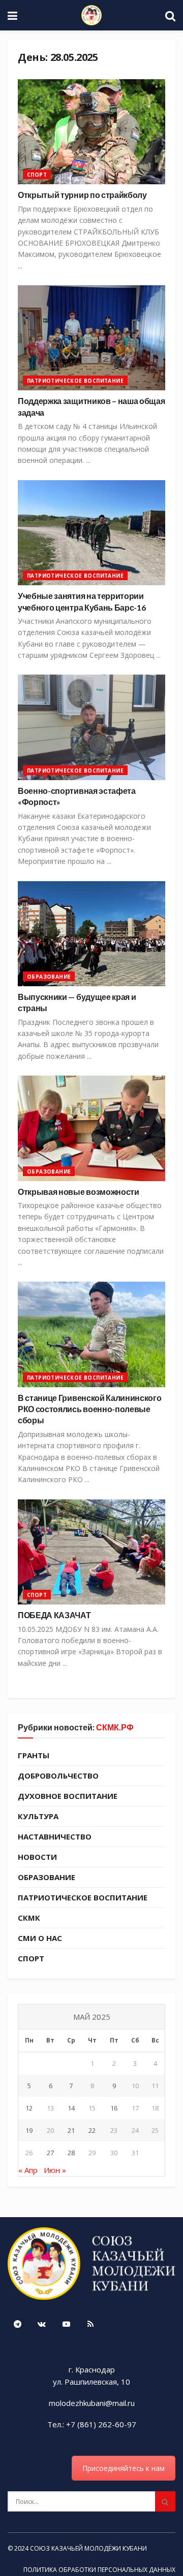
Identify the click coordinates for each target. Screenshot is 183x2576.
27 (50, 2153)
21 (71, 2130)
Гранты (34, 1755)
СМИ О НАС (40, 1938)
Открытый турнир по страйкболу (82, 195)
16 (114, 2108)
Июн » (55, 2170)
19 (29, 2130)
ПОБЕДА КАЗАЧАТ (54, 1615)
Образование (49, 977)
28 (71, 2153)
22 (92, 2130)
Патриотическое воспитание (75, 381)
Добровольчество (58, 1776)
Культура (38, 1816)
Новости (37, 1857)
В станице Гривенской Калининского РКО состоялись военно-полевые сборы (89, 1409)
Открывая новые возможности (79, 1192)
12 (29, 2108)
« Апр (28, 2170)
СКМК (29, 1918)
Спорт (37, 175)
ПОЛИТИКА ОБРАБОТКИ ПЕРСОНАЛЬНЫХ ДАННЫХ (99, 2570)
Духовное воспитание (68, 1796)
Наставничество (55, 1836)
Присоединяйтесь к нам (124, 2468)
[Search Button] (165, 2501)
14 (71, 2108)
